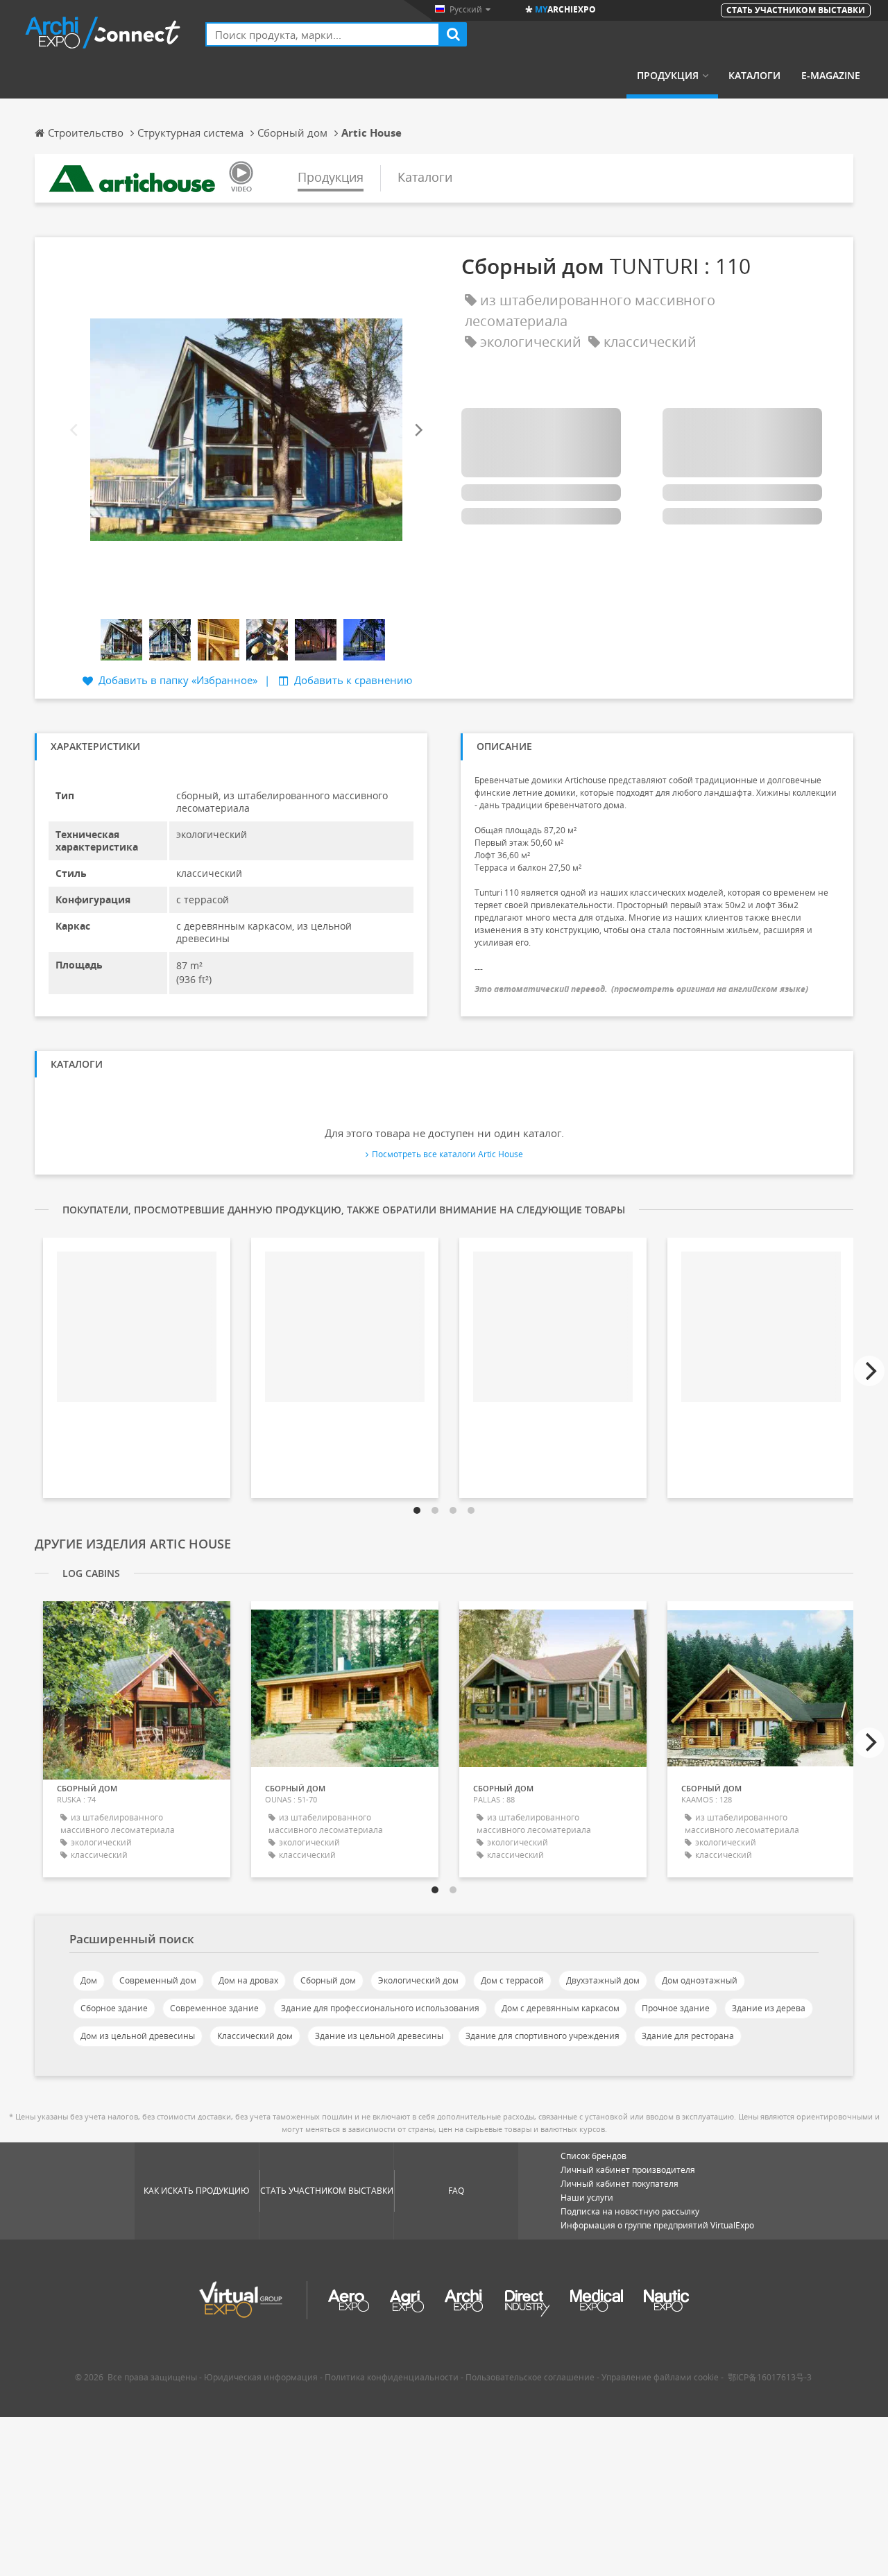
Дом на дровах (248, 1980)
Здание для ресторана (688, 2036)
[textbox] (323, 34)
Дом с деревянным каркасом (561, 2008)
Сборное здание (114, 2008)
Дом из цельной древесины (138, 2036)
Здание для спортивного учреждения (543, 2036)
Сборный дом (328, 1980)
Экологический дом (418, 1980)
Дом (89, 1980)
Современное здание (214, 2008)
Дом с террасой (512, 1980)
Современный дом (158, 1980)
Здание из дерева (769, 2008)
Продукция (668, 76)
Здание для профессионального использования (380, 2008)
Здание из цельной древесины (379, 2036)
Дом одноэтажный (700, 1980)
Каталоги (754, 76)
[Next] (418, 430)
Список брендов (594, 2156)
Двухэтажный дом (603, 1980)
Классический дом (255, 2036)
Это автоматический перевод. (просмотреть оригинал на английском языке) (641, 989)
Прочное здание (676, 2008)
